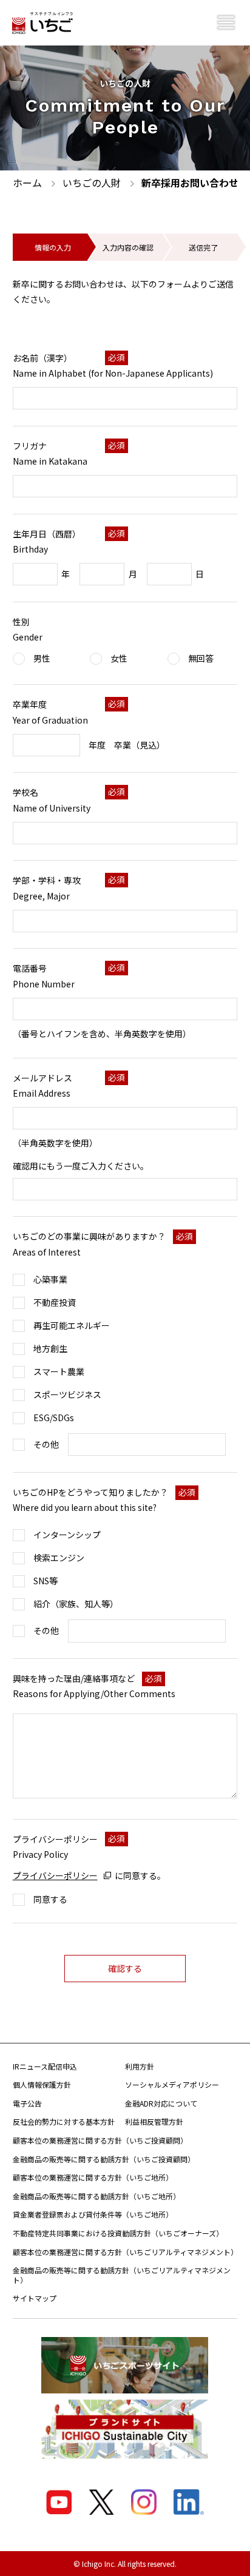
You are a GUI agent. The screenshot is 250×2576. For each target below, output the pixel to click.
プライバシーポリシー (55, 1875)
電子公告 (27, 2103)
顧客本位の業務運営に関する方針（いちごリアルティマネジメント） (125, 2252)
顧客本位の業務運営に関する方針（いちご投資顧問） (100, 2140)
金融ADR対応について (161, 2103)
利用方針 (140, 2066)
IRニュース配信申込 (45, 2066)
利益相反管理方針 (154, 2121)
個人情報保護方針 (42, 2084)
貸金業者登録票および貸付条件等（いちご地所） (93, 2214)
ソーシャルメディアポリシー (172, 2084)
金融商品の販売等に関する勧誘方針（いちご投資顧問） (104, 2159)
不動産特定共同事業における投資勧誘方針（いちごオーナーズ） (118, 2233)
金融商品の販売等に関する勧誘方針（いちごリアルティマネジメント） (122, 2275)
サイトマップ (35, 2298)
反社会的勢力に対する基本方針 (64, 2121)
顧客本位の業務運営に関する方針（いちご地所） (93, 2177)
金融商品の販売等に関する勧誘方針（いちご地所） (96, 2196)
